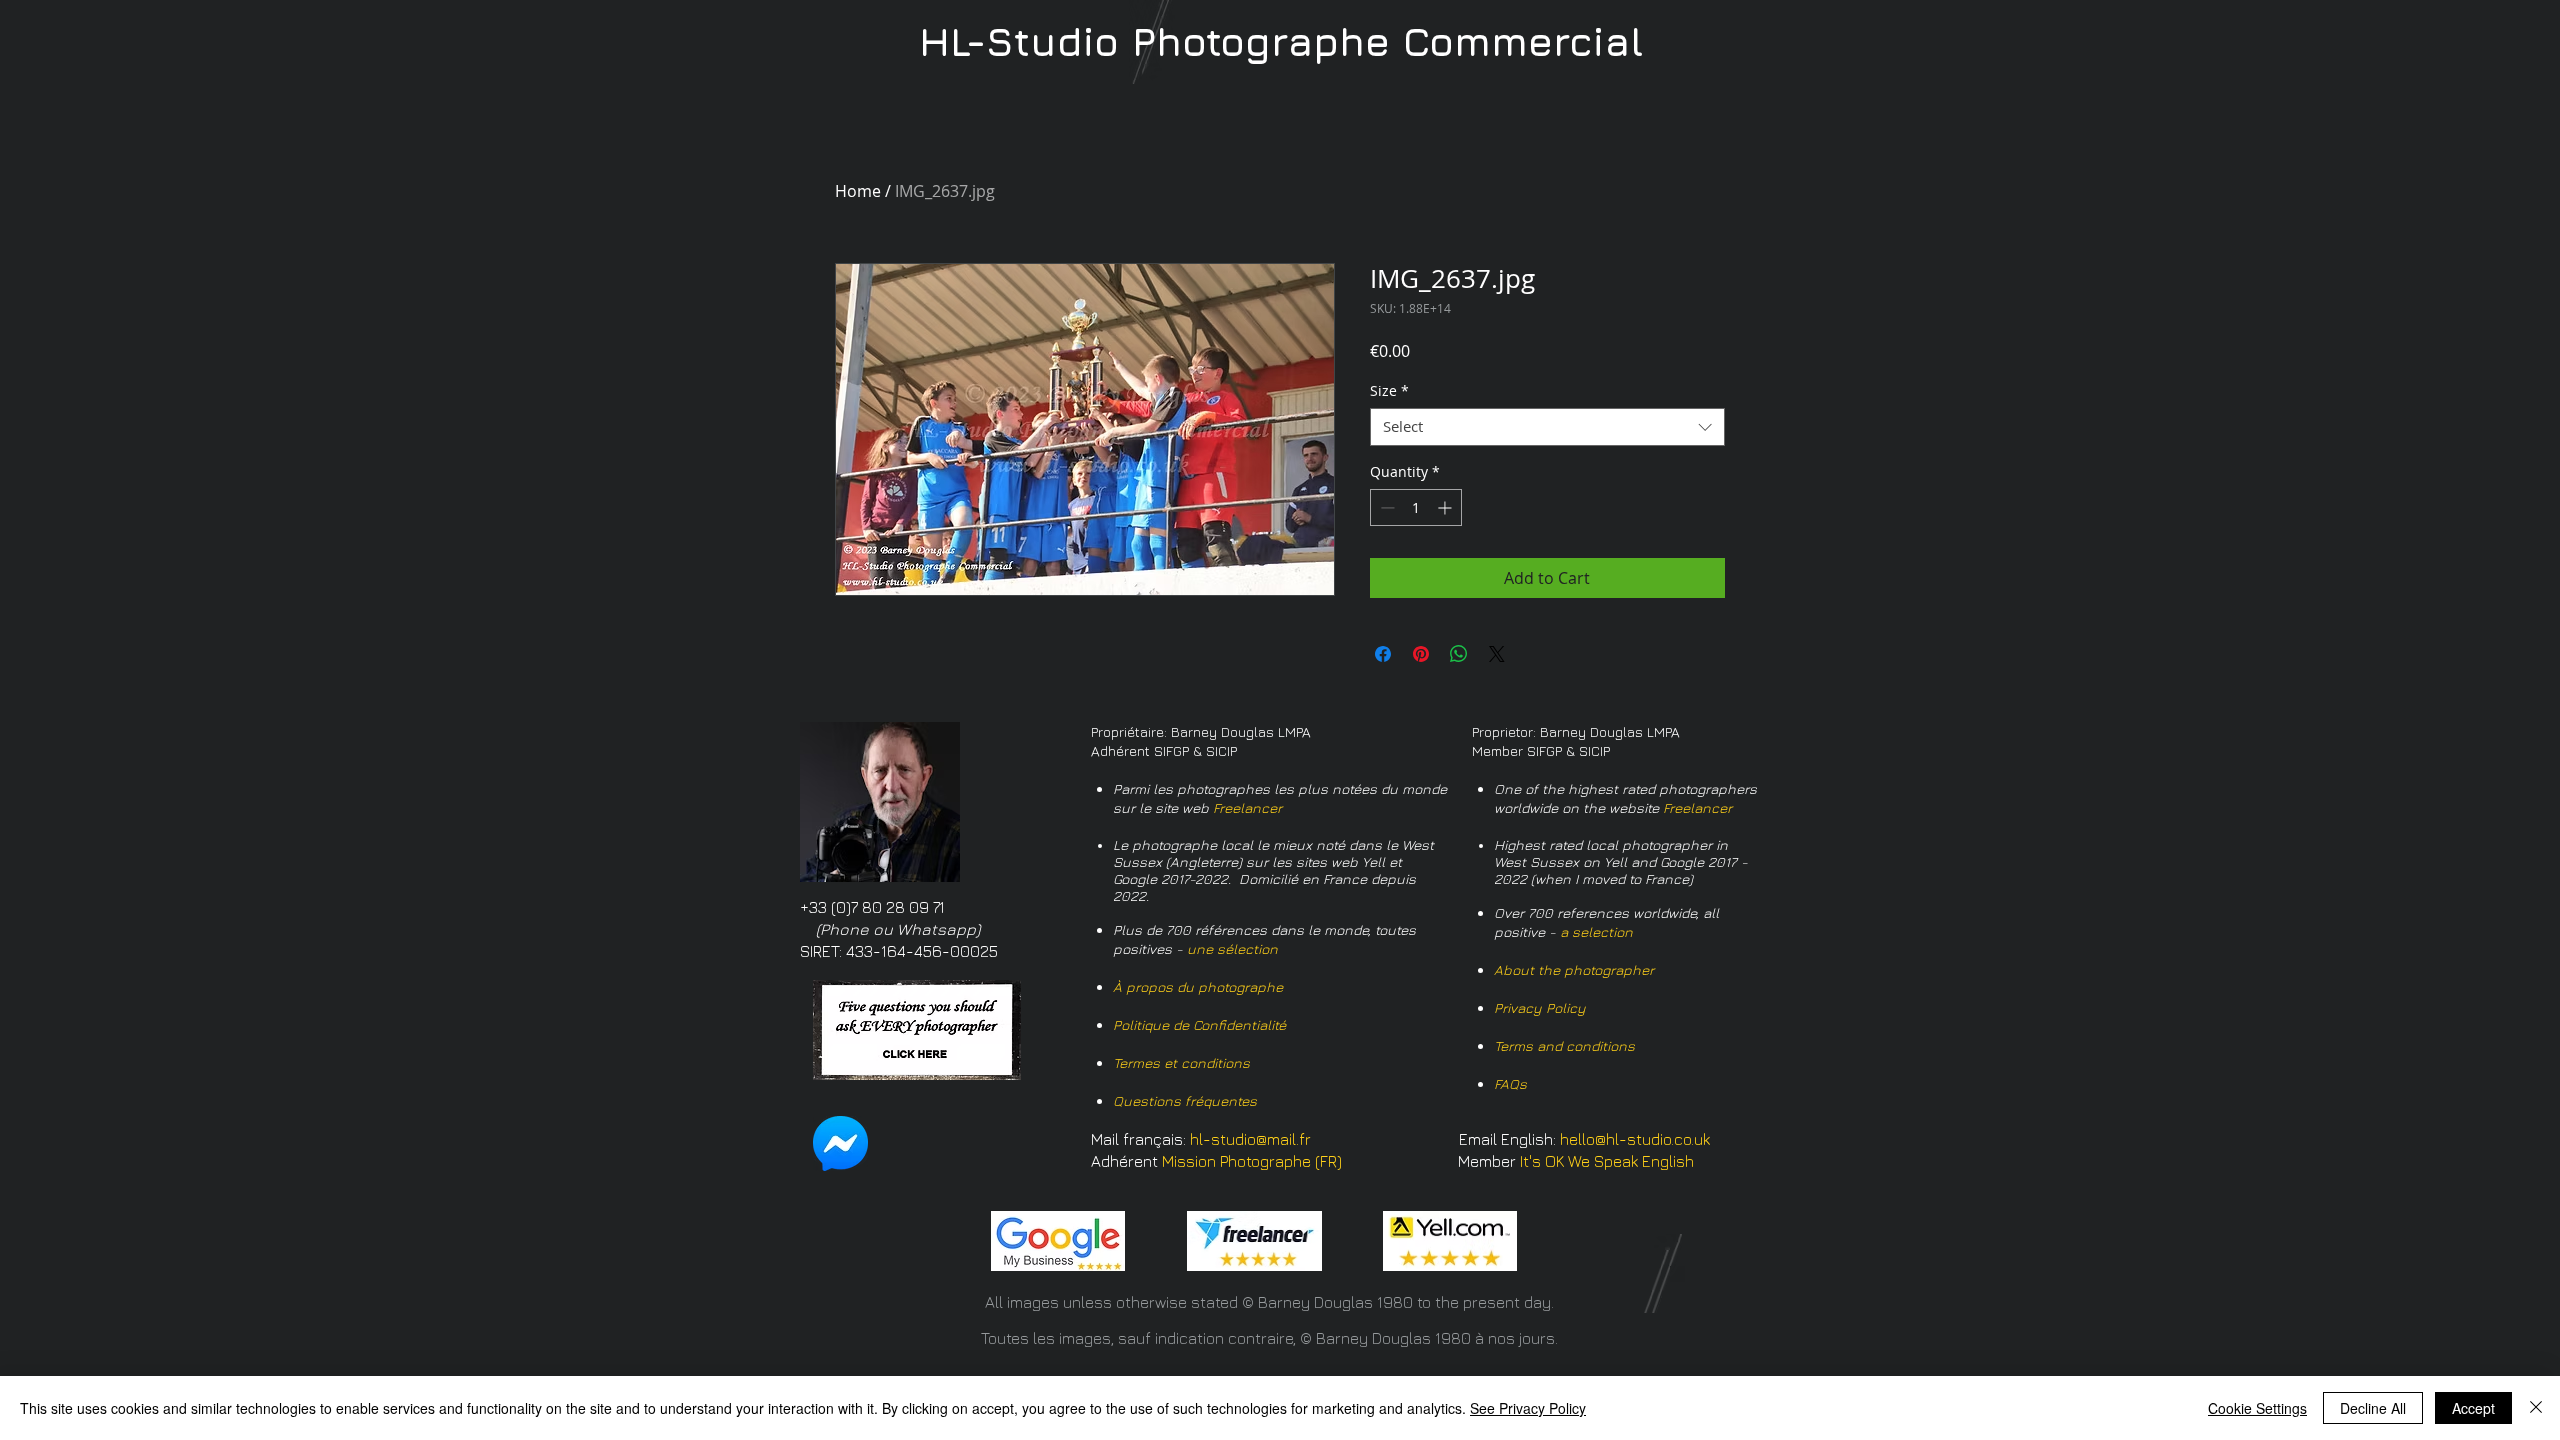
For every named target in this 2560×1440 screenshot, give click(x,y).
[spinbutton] (1416, 507)
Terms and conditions (1564, 1045)
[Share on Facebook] (1383, 654)
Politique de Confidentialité (1199, 1024)
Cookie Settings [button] (2257, 1408)
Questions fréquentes (1185, 1100)
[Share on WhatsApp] (1459, 654)
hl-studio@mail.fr (1250, 1139)
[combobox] (1547, 427)
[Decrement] (1385, 507)
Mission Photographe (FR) (1252, 1161)
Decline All (2373, 1408)
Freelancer (1247, 807)
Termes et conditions (1181, 1062)
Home (858, 191)
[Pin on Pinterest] (1421, 654)
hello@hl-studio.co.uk (1635, 1139)
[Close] (2536, 1408)
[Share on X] (1497, 654)
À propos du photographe (1198, 986)
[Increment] (1446, 507)
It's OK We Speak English (1607, 1161)
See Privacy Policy (1528, 1408)
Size (1389, 391)
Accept (2473, 1408)
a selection (1596, 931)
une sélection (1232, 948)
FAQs (1510, 1083)
